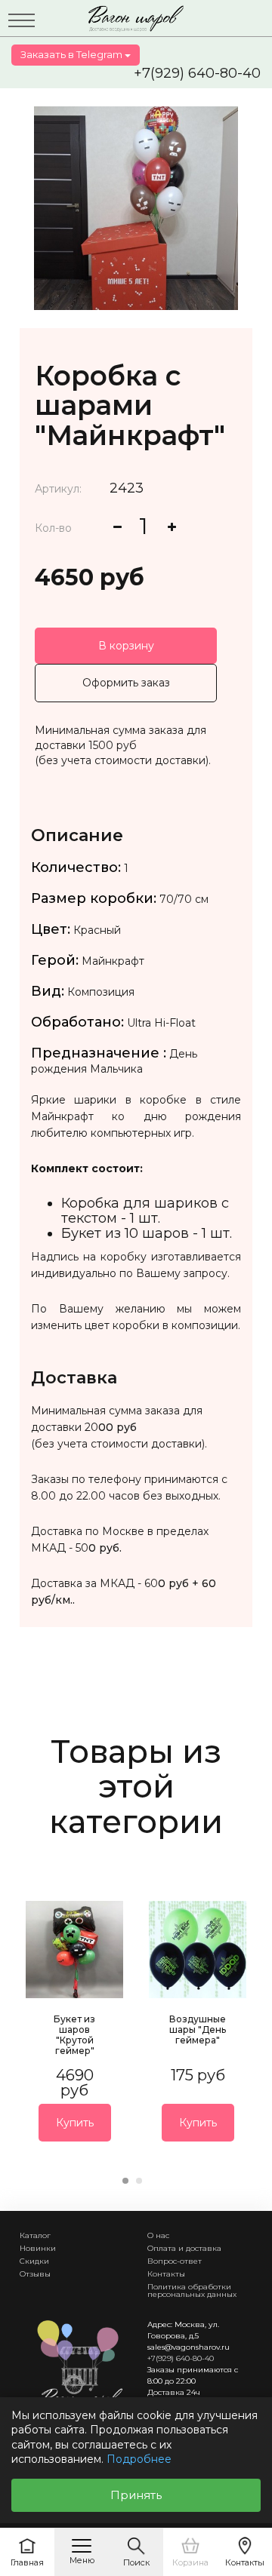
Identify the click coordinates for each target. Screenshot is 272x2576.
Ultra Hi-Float (161, 1023)
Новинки (38, 2248)
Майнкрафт (113, 961)
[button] (125, 2181)
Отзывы (35, 2274)
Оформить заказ (126, 683)
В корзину (126, 646)
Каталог (35, 2235)
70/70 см (184, 899)
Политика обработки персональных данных (192, 2290)
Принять (136, 2495)
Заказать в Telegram (73, 54)
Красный (97, 930)
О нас (158, 2235)
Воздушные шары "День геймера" (198, 2029)
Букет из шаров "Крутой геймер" (74, 2035)
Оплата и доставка (184, 2248)
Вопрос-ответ (175, 2261)
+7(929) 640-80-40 (197, 73)
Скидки (34, 2261)
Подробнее (139, 2459)
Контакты (166, 2274)
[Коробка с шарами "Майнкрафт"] (136, 208)
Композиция (101, 992)
